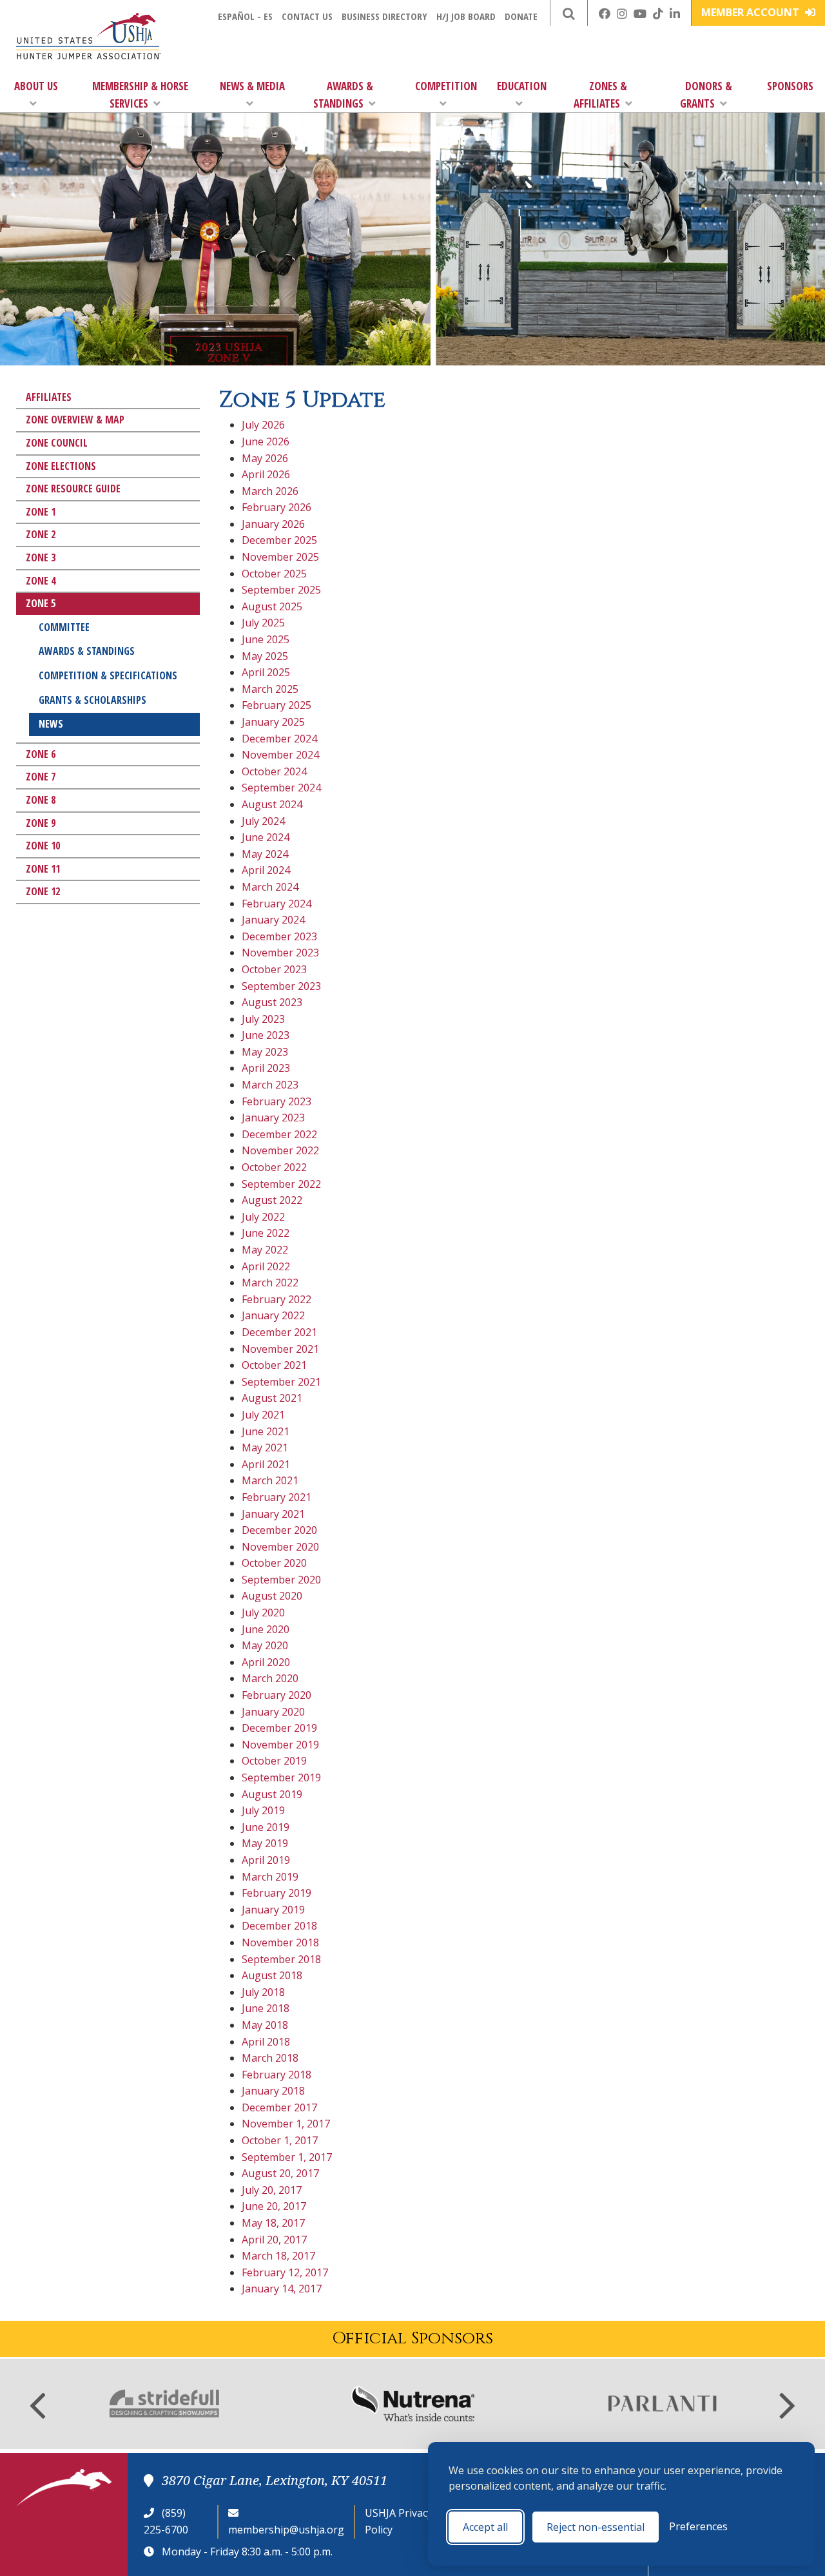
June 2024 (266, 837)
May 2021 (265, 1448)
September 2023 (281, 986)
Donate (521, 16)
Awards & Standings (343, 95)
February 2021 (277, 1497)
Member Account (752, 12)
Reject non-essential (596, 2527)
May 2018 (265, 2025)
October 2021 (274, 1365)
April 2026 (266, 474)
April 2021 (266, 1464)
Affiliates (49, 397)
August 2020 (272, 1596)
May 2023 (265, 1052)
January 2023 (273, 1118)
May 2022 (265, 1250)
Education (522, 86)
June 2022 (266, 1233)
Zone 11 (43, 869)
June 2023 (266, 1035)
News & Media (252, 86)
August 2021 (272, 1398)
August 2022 (272, 1200)
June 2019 (266, 1827)
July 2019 (263, 1810)
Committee (64, 627)
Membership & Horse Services (140, 95)
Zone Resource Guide (73, 489)
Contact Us (307, 16)
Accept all (485, 2527)
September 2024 (281, 788)
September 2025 (281, 590)
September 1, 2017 (287, 2157)
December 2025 (279, 540)
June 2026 (266, 441)
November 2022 (280, 1150)
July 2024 (263, 821)
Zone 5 (41, 603)
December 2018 (279, 1926)
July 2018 (263, 1992)
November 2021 (280, 1349)
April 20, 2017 (274, 2240)
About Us (36, 86)
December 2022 (279, 1134)
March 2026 (270, 491)
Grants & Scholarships (92, 700)
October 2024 (274, 771)
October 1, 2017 (280, 2140)
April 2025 (266, 672)
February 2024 (277, 904)
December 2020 (279, 1530)
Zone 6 (41, 754)
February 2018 (277, 2075)
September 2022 (281, 1184)
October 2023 (274, 969)
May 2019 (265, 1843)
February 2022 (277, 1299)
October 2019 (274, 1761)
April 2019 (266, 1860)
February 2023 (277, 1101)
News (51, 724)
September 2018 (281, 1959)
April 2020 (266, 1662)
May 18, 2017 (273, 2223)
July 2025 (263, 623)
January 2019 (273, 1910)
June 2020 (266, 1629)
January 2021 (273, 1514)
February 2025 (277, 705)
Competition (446, 86)
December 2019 (279, 1728)
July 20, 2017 (272, 2190)
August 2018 (272, 1975)
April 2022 (266, 1266)
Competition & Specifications (108, 675)
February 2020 (277, 1695)
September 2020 (281, 1580)
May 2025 (265, 656)
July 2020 (263, 1612)
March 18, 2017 (278, 2256)
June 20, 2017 (274, 2206)
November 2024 (280, 755)
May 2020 (265, 1645)
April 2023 (266, 1068)
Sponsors (790, 86)
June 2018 (266, 2008)
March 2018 (270, 2058)
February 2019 (277, 1893)
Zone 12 (43, 891)
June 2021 (266, 1431)
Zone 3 (41, 557)
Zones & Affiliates (600, 95)
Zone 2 (41, 534)
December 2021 (279, 1332)
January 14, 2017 (282, 2289)
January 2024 (273, 920)
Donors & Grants (706, 95)
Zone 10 (43, 846)
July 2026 (263, 425)
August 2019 (272, 1794)
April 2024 (266, 870)
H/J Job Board (466, 16)
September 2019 (281, 1777)
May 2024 (265, 854)
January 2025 (273, 722)
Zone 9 (41, 823)
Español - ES (245, 16)
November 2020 (280, 1547)
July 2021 (263, 1415)
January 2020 (273, 1712)
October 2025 (274, 574)
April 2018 (266, 2042)
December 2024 (279, 739)
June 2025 (266, 639)
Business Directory (384, 16)
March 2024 (270, 887)
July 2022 (263, 1217)
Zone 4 (41, 581)
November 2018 (280, 1942)
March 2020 (270, 1678)
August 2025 (272, 606)
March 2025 (270, 689)
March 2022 (270, 1283)
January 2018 (273, 2091)
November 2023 (280, 953)
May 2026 (265, 458)
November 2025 (280, 557)
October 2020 (274, 1563)
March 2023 (270, 1085)
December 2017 (279, 2107)
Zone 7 (41, 777)
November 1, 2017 (286, 2124)
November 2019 (280, 1745)
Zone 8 (41, 800)
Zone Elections (61, 466)
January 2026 (273, 524)
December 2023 (279, 936)
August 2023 (272, 1002)
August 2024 (272, 804)
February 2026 (277, 507)
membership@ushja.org (286, 2530)
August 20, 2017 (280, 2173)
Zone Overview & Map (75, 420)
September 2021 (281, 1382)
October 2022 (274, 1167)
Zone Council (57, 443)
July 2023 (263, 1019)
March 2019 (270, 1877)
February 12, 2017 (285, 2272)
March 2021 (270, 1480)
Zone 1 (41, 512)
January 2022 (273, 1315)
